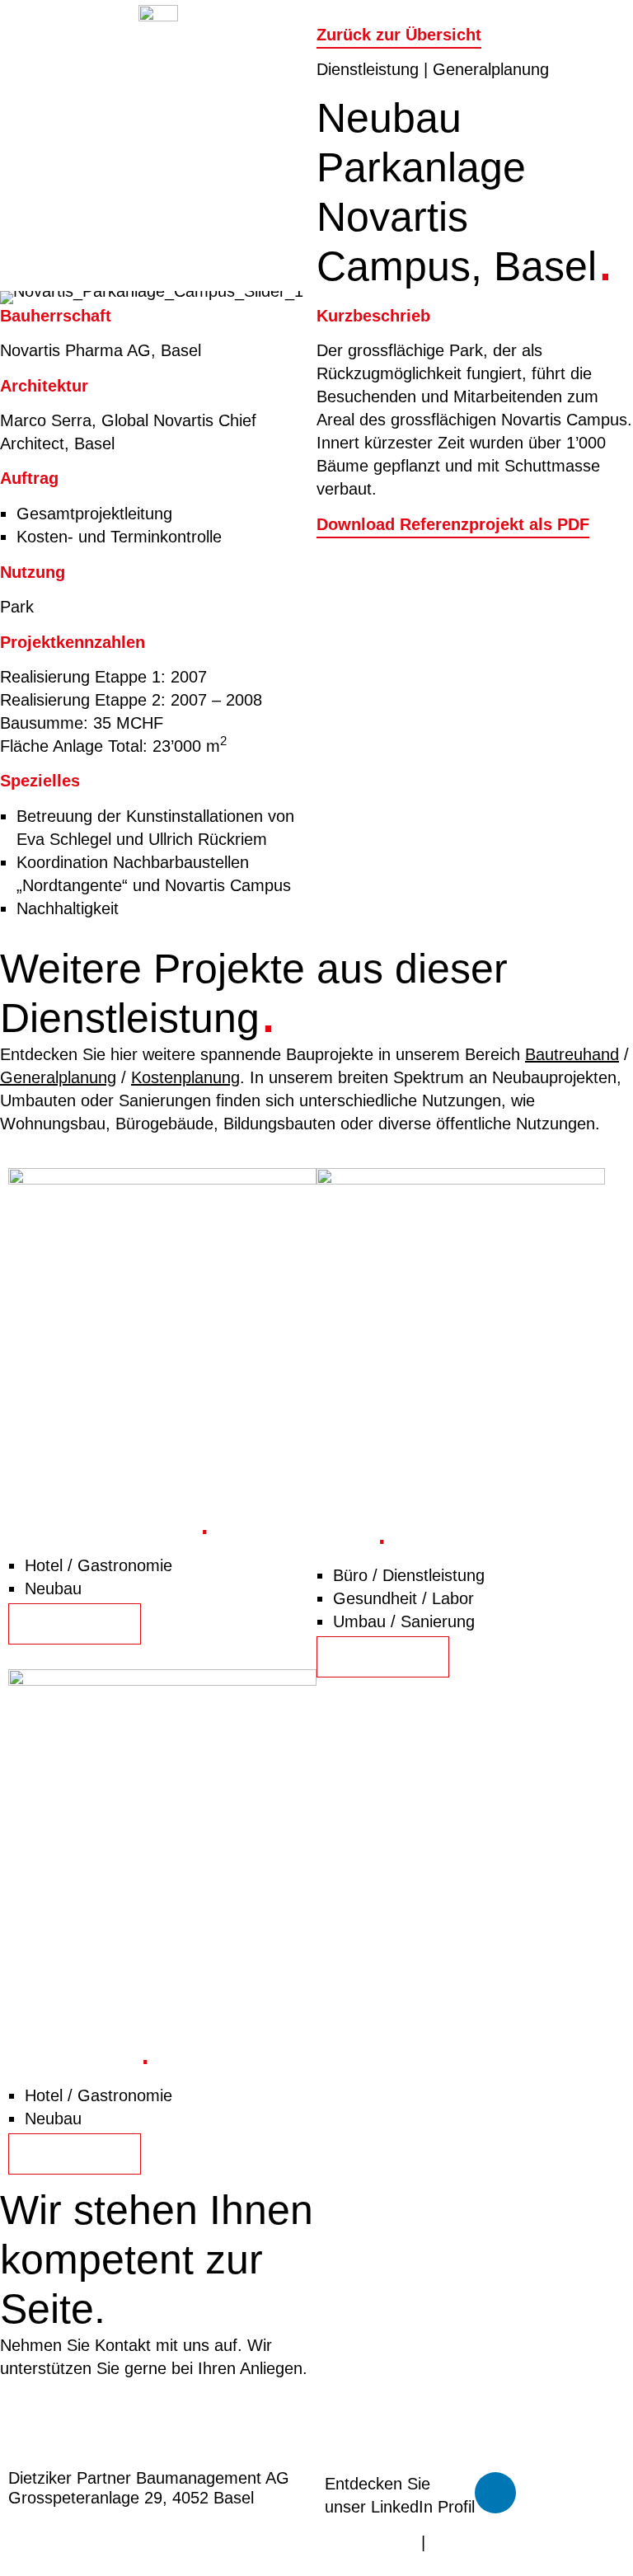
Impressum (471, 2542)
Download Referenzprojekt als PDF (453, 524)
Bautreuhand (572, 1054)
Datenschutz (370, 2542)
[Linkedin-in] (495, 2493)
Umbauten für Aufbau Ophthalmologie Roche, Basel (439, 1507)
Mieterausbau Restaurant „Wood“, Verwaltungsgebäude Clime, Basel (162, 2027)
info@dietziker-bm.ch (77, 2427)
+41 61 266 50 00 (65, 2404)
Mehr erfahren (75, 1624)
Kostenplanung (185, 1077)
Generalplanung (58, 1077)
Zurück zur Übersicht (399, 35)
